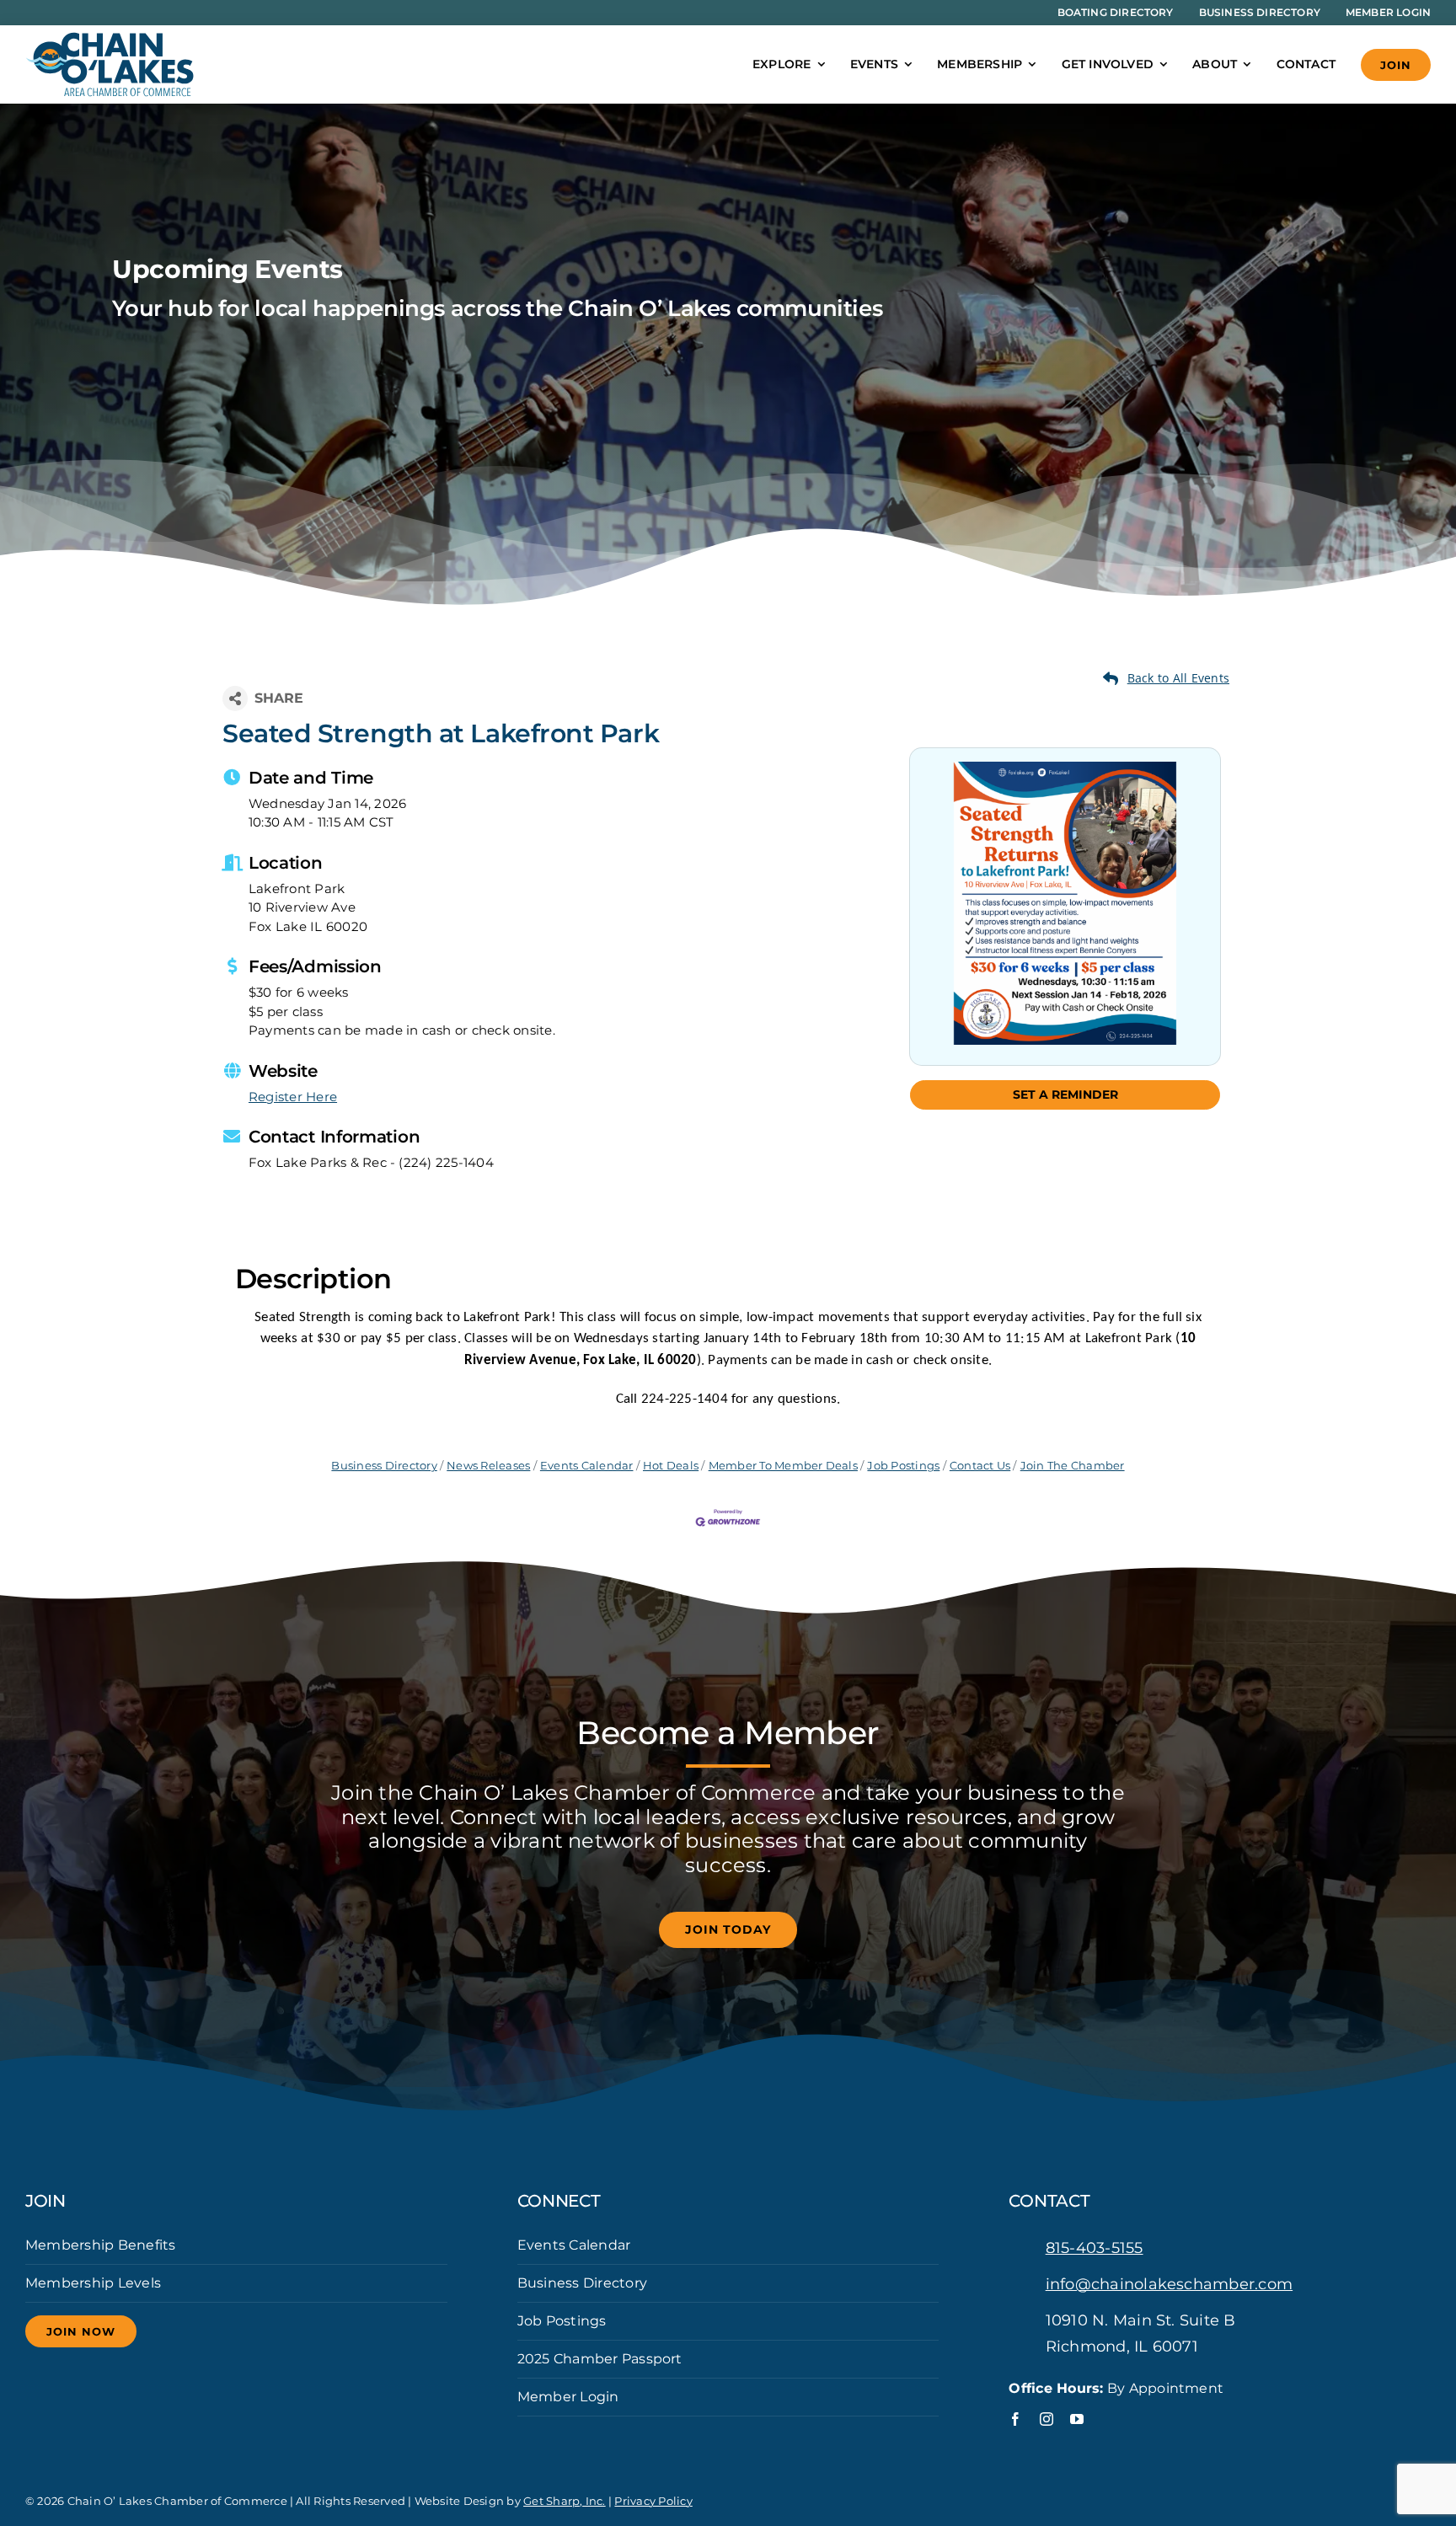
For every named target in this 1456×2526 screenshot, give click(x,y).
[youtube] (1077, 2419)
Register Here (293, 1097)
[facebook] (1015, 2419)
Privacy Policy (653, 2501)
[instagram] (1046, 2419)
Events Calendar (587, 1466)
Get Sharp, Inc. (565, 2501)
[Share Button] (235, 698)
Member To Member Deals (783, 1466)
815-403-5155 (1095, 2248)
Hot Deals (671, 1466)
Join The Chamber (1072, 1466)
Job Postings (903, 1466)
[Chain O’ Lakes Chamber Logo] (110, 38)
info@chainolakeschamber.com (1169, 2284)
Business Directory (384, 1466)
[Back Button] (1166, 678)
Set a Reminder (1065, 1094)
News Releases (488, 1466)
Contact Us (980, 1466)
